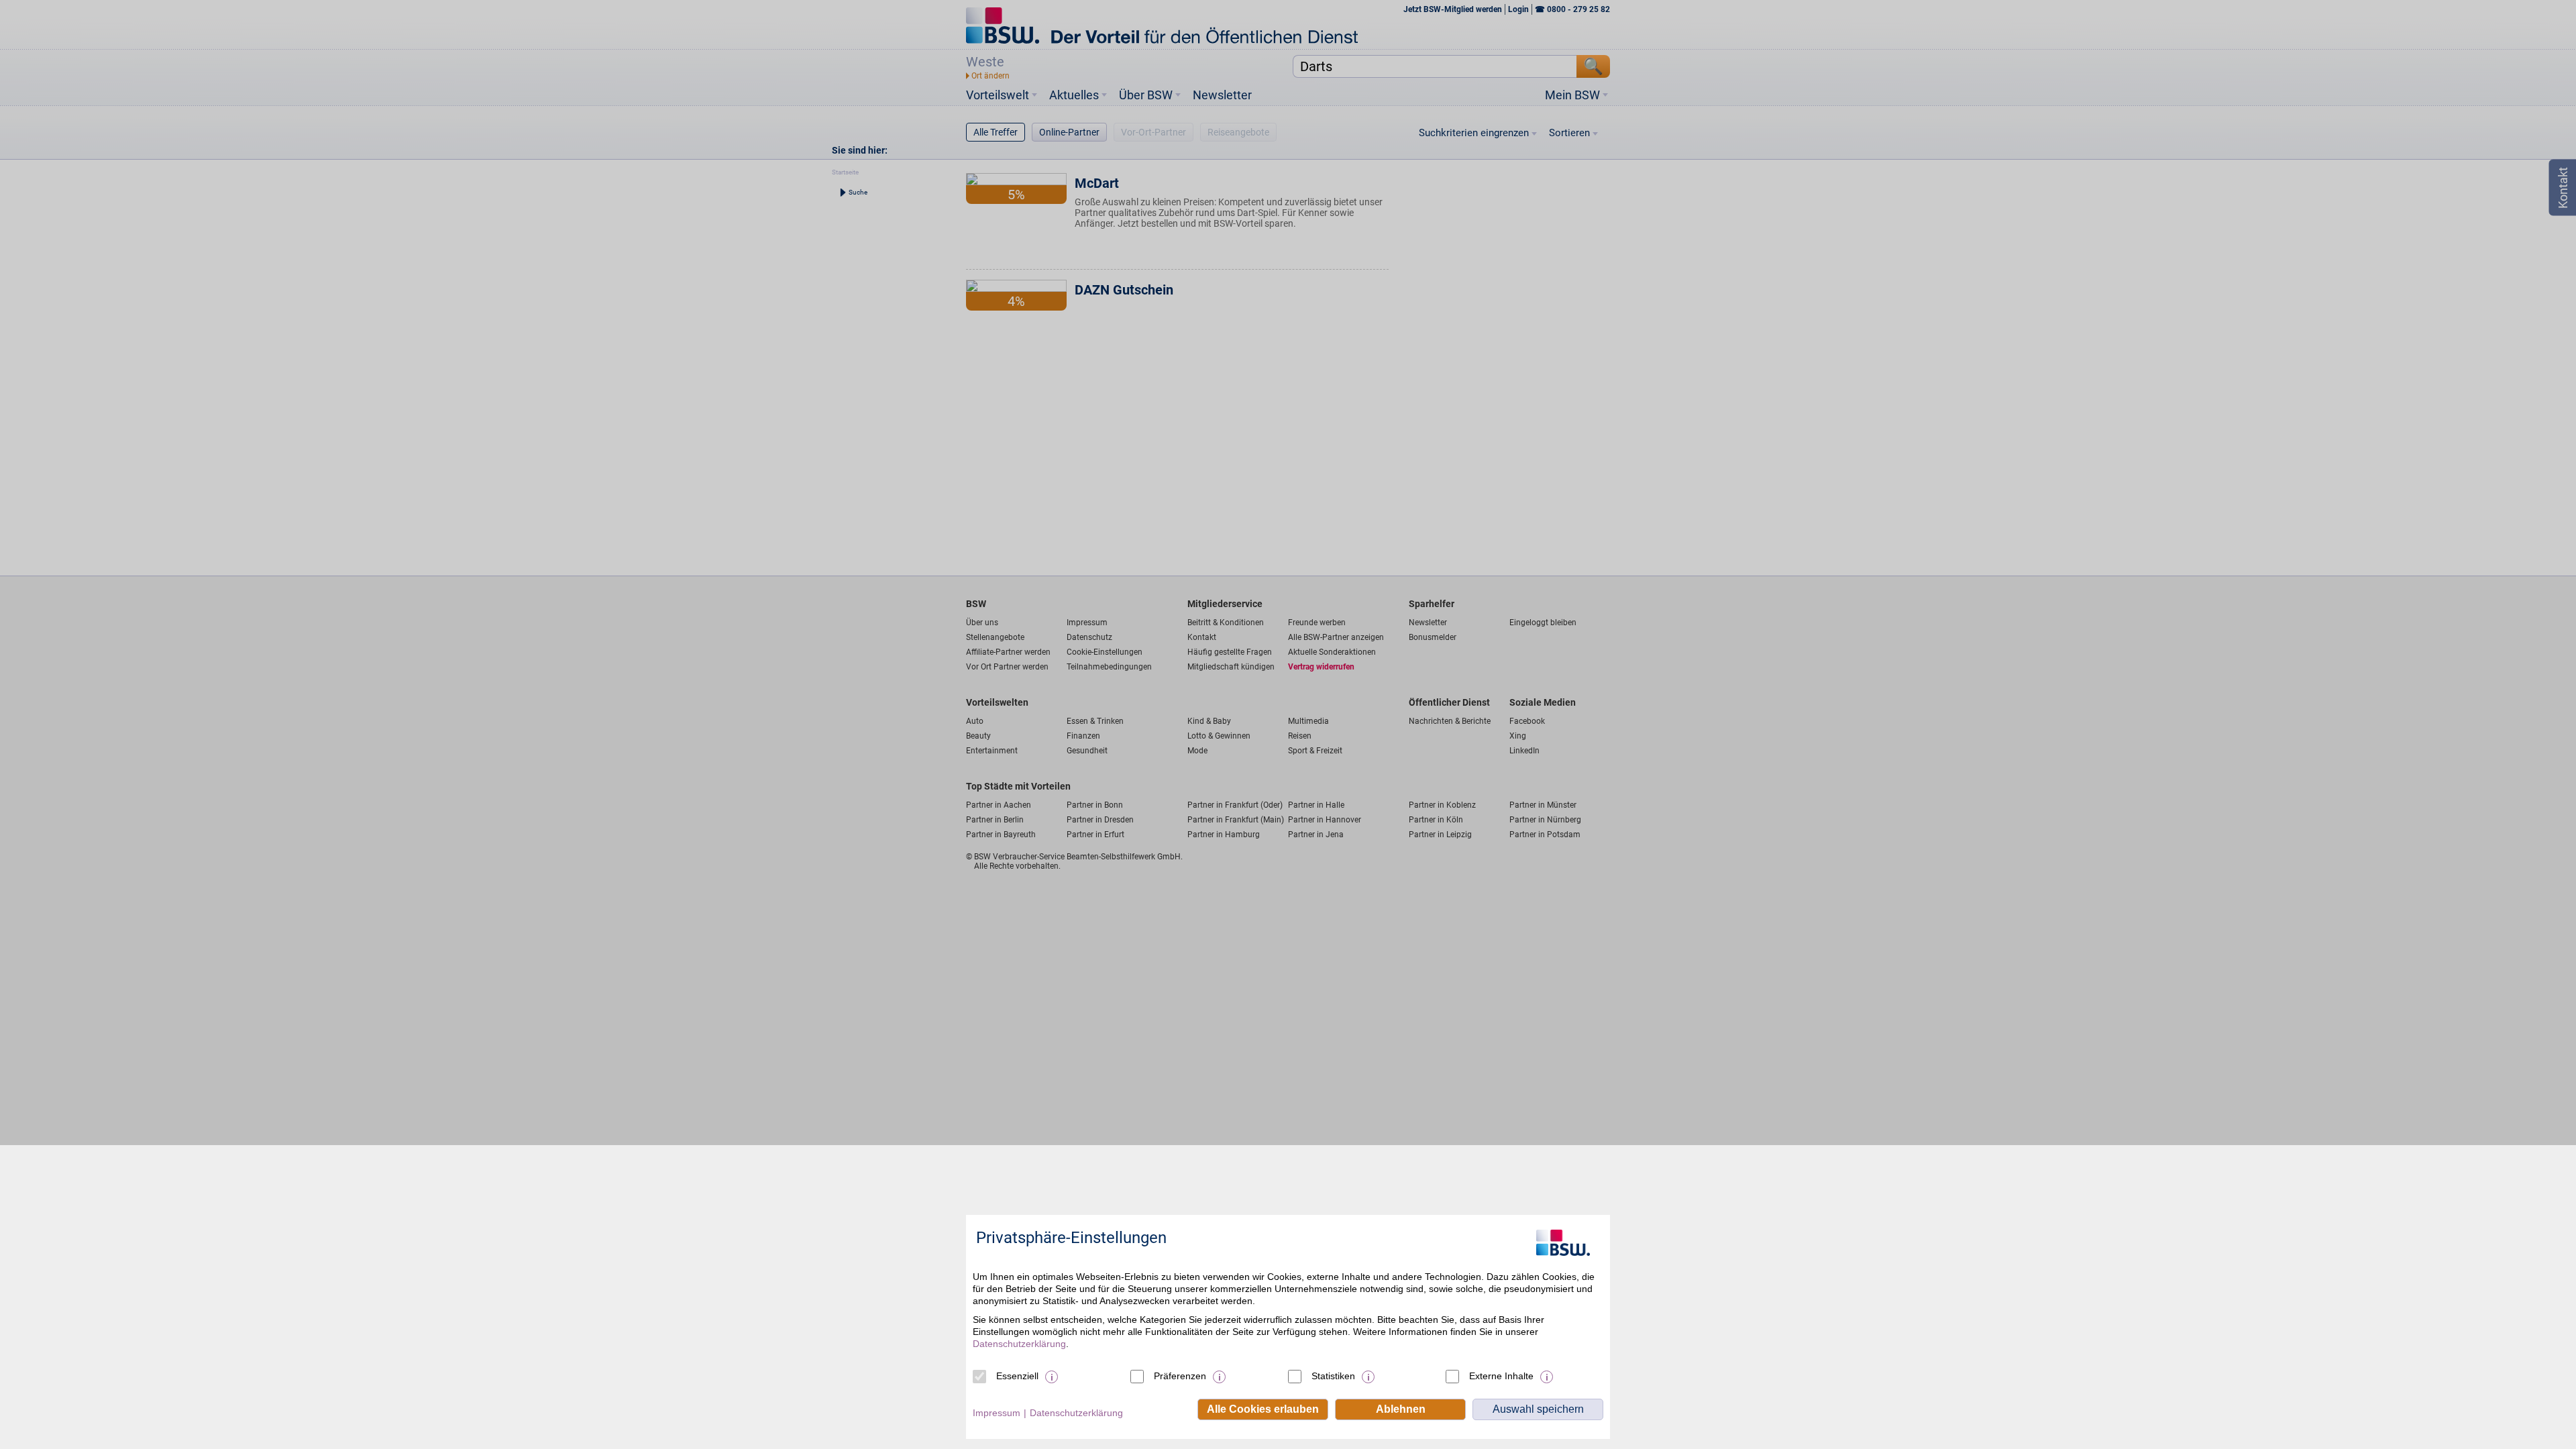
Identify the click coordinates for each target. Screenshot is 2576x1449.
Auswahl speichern (1538, 1409)
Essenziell (1017, 1376)
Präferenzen (1180, 1376)
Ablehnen (1401, 1409)
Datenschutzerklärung (1019, 1344)
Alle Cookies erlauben (1263, 1409)
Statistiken (1333, 1376)
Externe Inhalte (1501, 1376)
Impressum (997, 1413)
